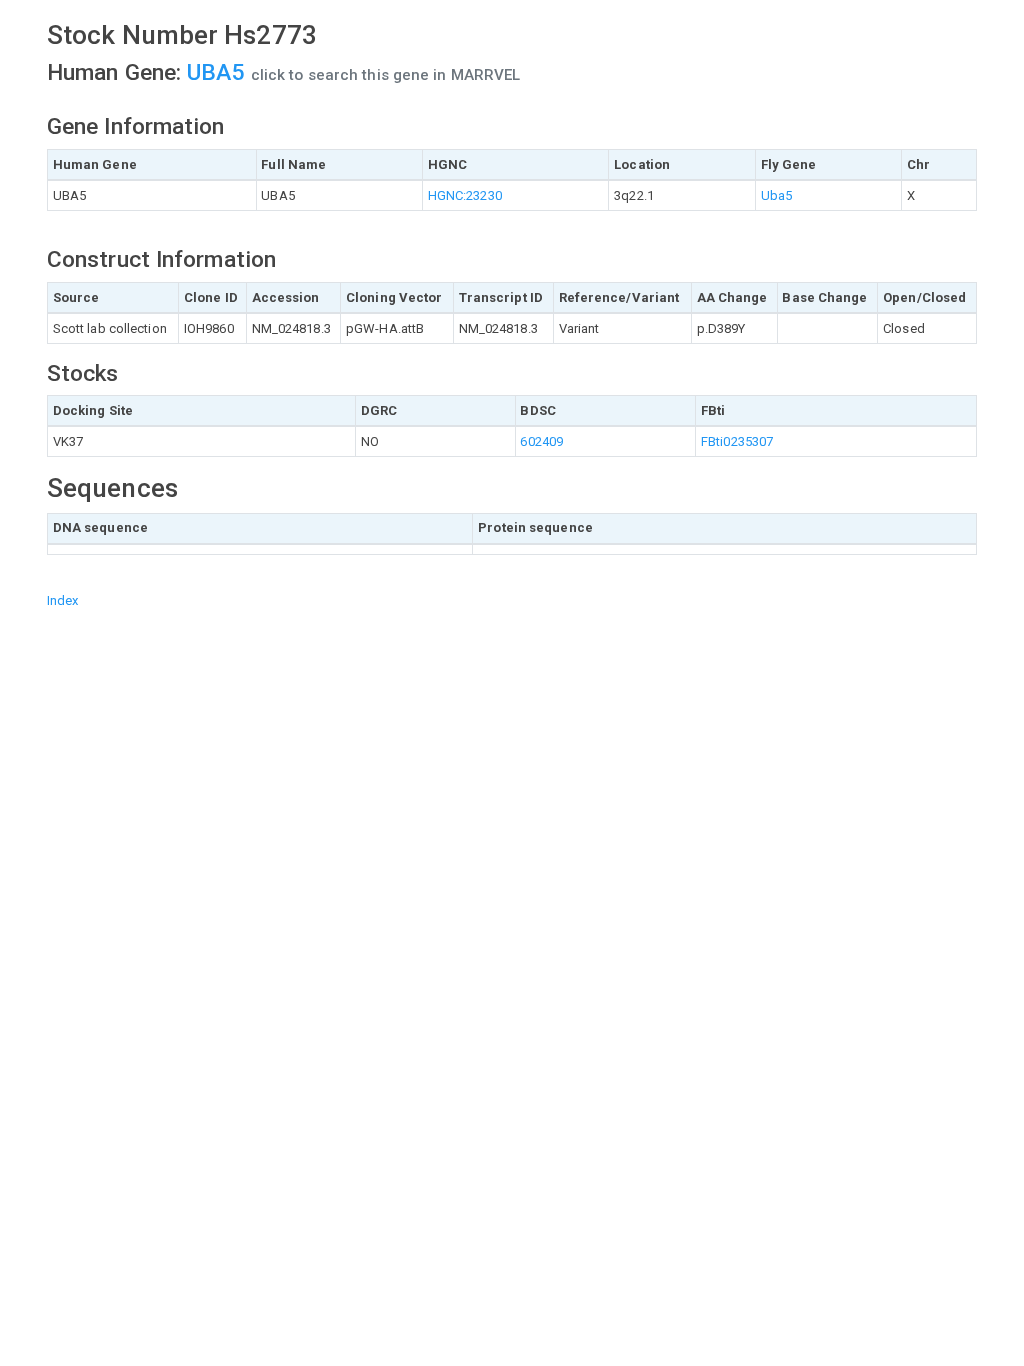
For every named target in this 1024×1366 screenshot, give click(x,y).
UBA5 (219, 72)
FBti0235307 (737, 441)
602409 (541, 441)
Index (63, 600)
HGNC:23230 (465, 195)
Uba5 (776, 195)
